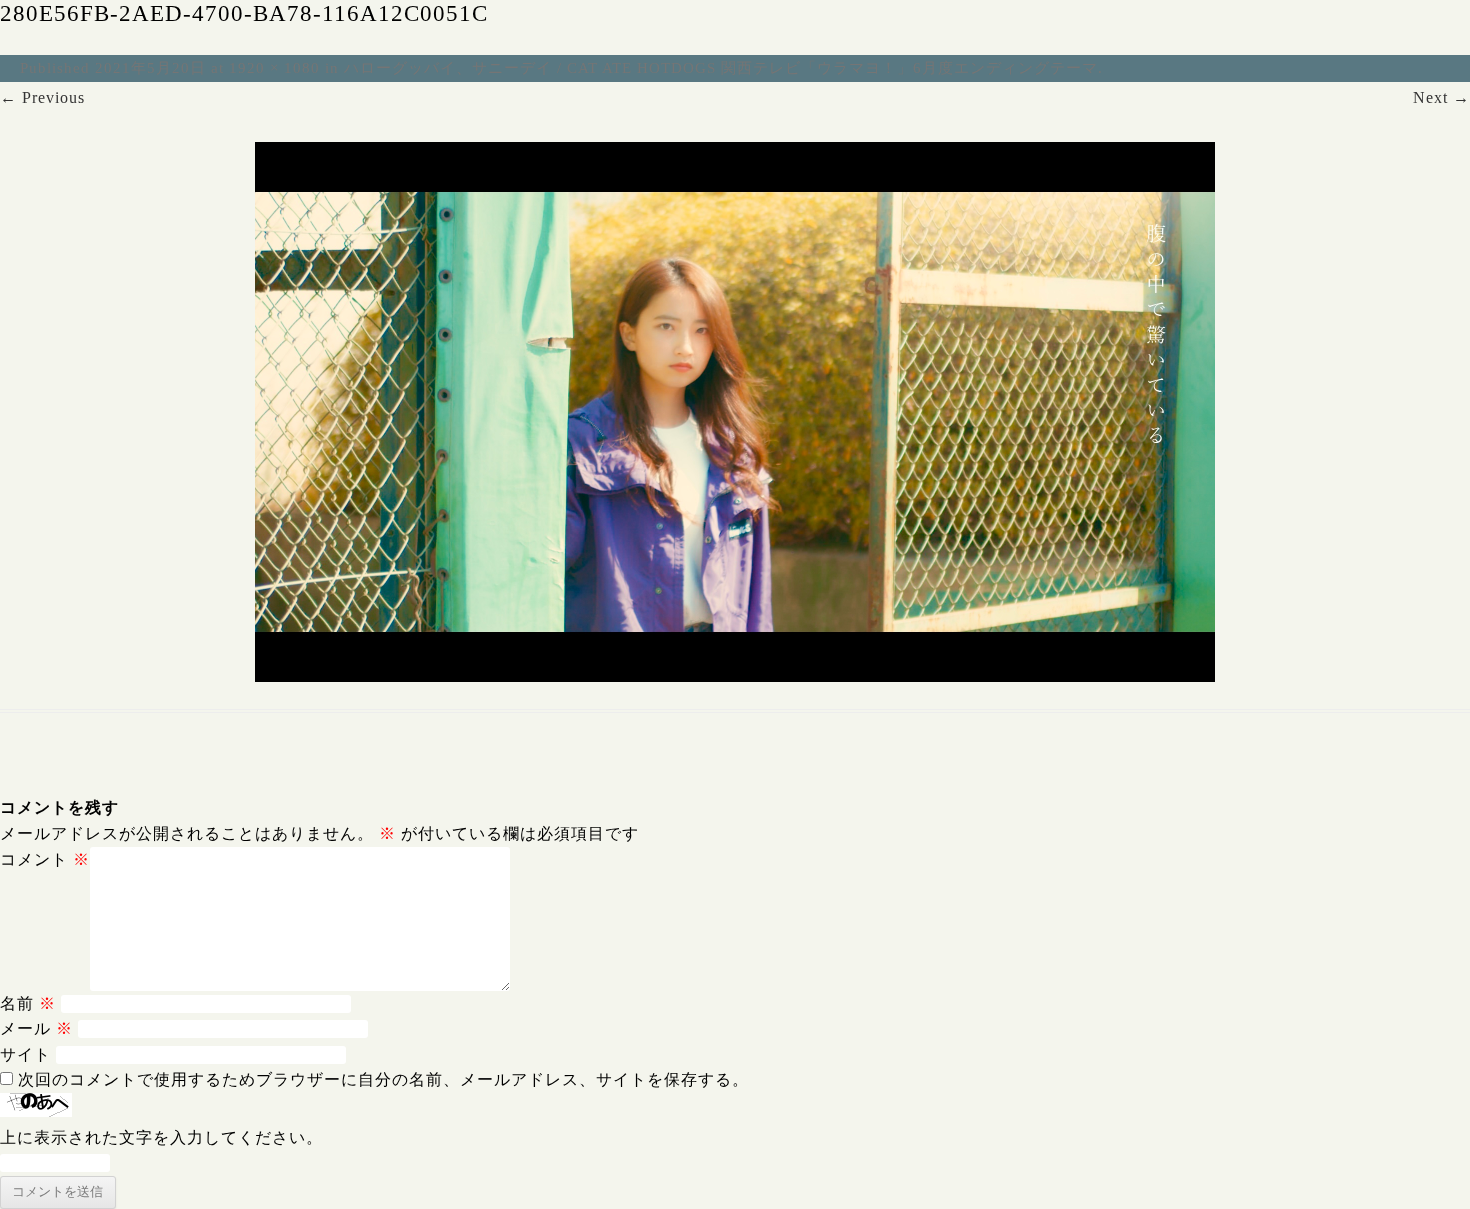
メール (36, 1028)
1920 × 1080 (274, 68)
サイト (25, 1054)
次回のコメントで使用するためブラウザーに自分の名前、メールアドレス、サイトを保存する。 (383, 1079)
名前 (28, 1003)
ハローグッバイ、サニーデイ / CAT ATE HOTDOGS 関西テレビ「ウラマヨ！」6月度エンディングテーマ (721, 68)
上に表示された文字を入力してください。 (161, 1137)
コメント (45, 859)
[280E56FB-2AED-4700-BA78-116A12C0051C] (735, 412)
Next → (1441, 97)
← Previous (42, 97)
